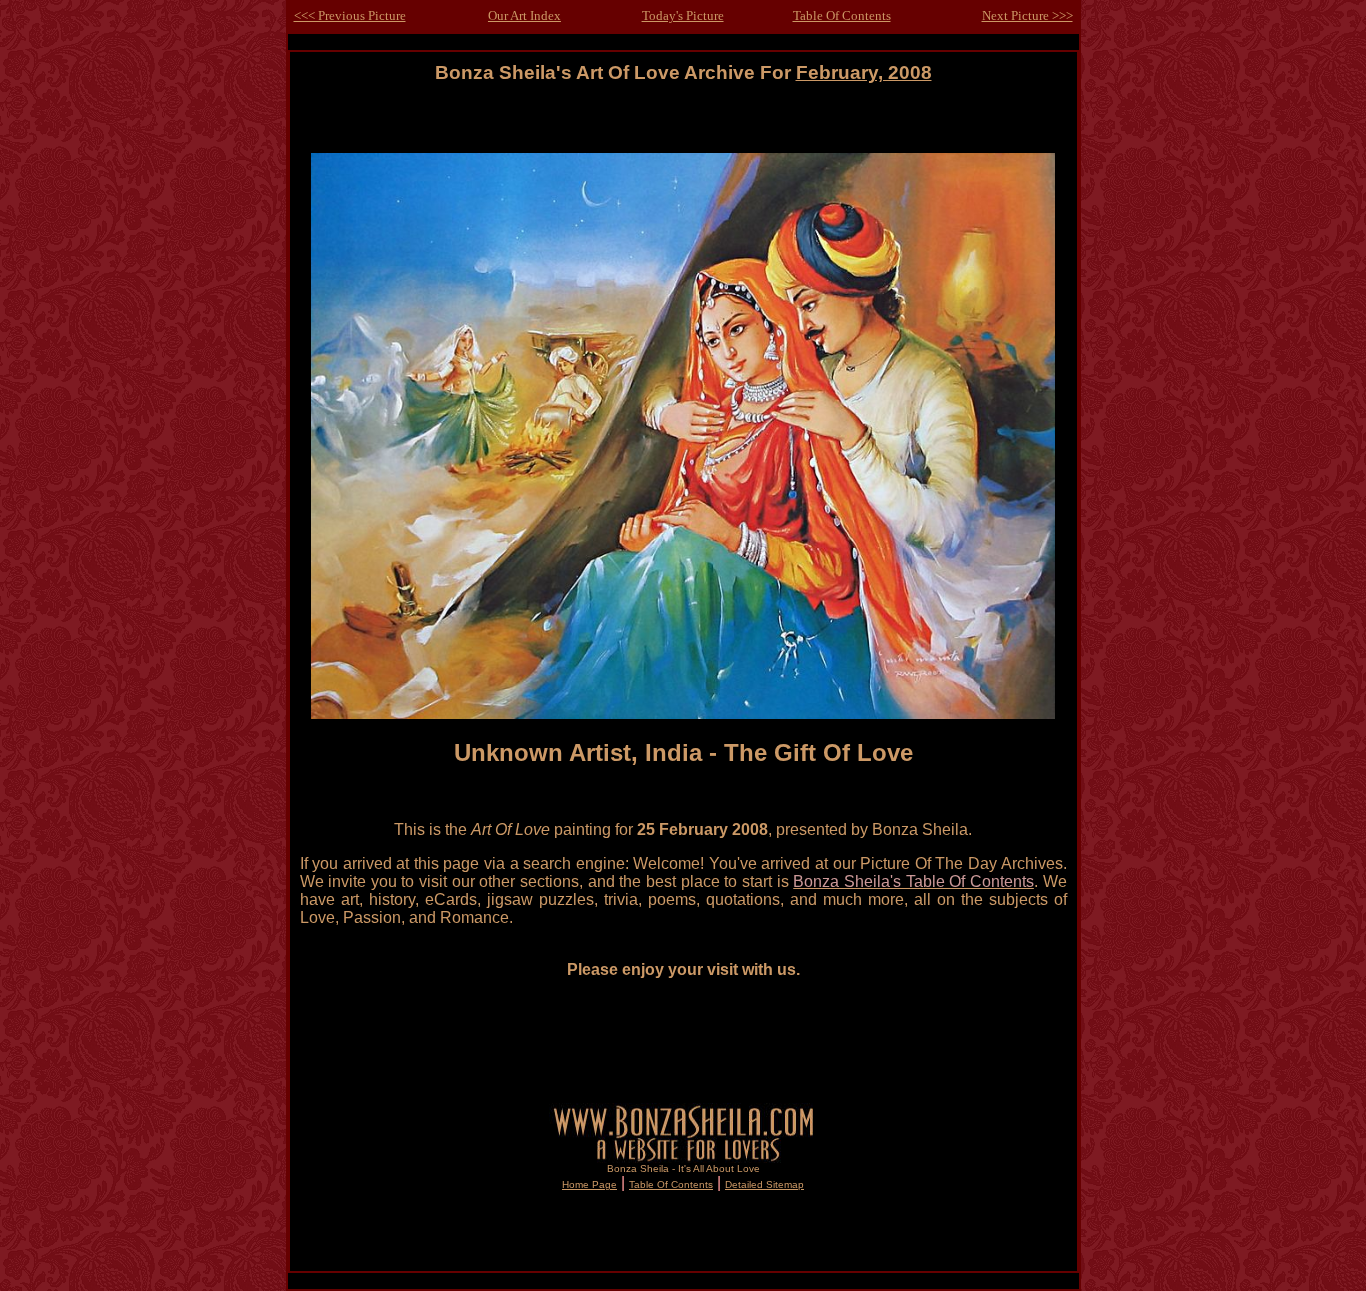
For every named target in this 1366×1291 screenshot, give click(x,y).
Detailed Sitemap (764, 1184)
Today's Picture (683, 15)
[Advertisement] (683, 127)
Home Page (589, 1184)
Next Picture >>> (1027, 15)
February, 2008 (864, 72)
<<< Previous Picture (350, 15)
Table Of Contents (842, 15)
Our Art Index (524, 15)
